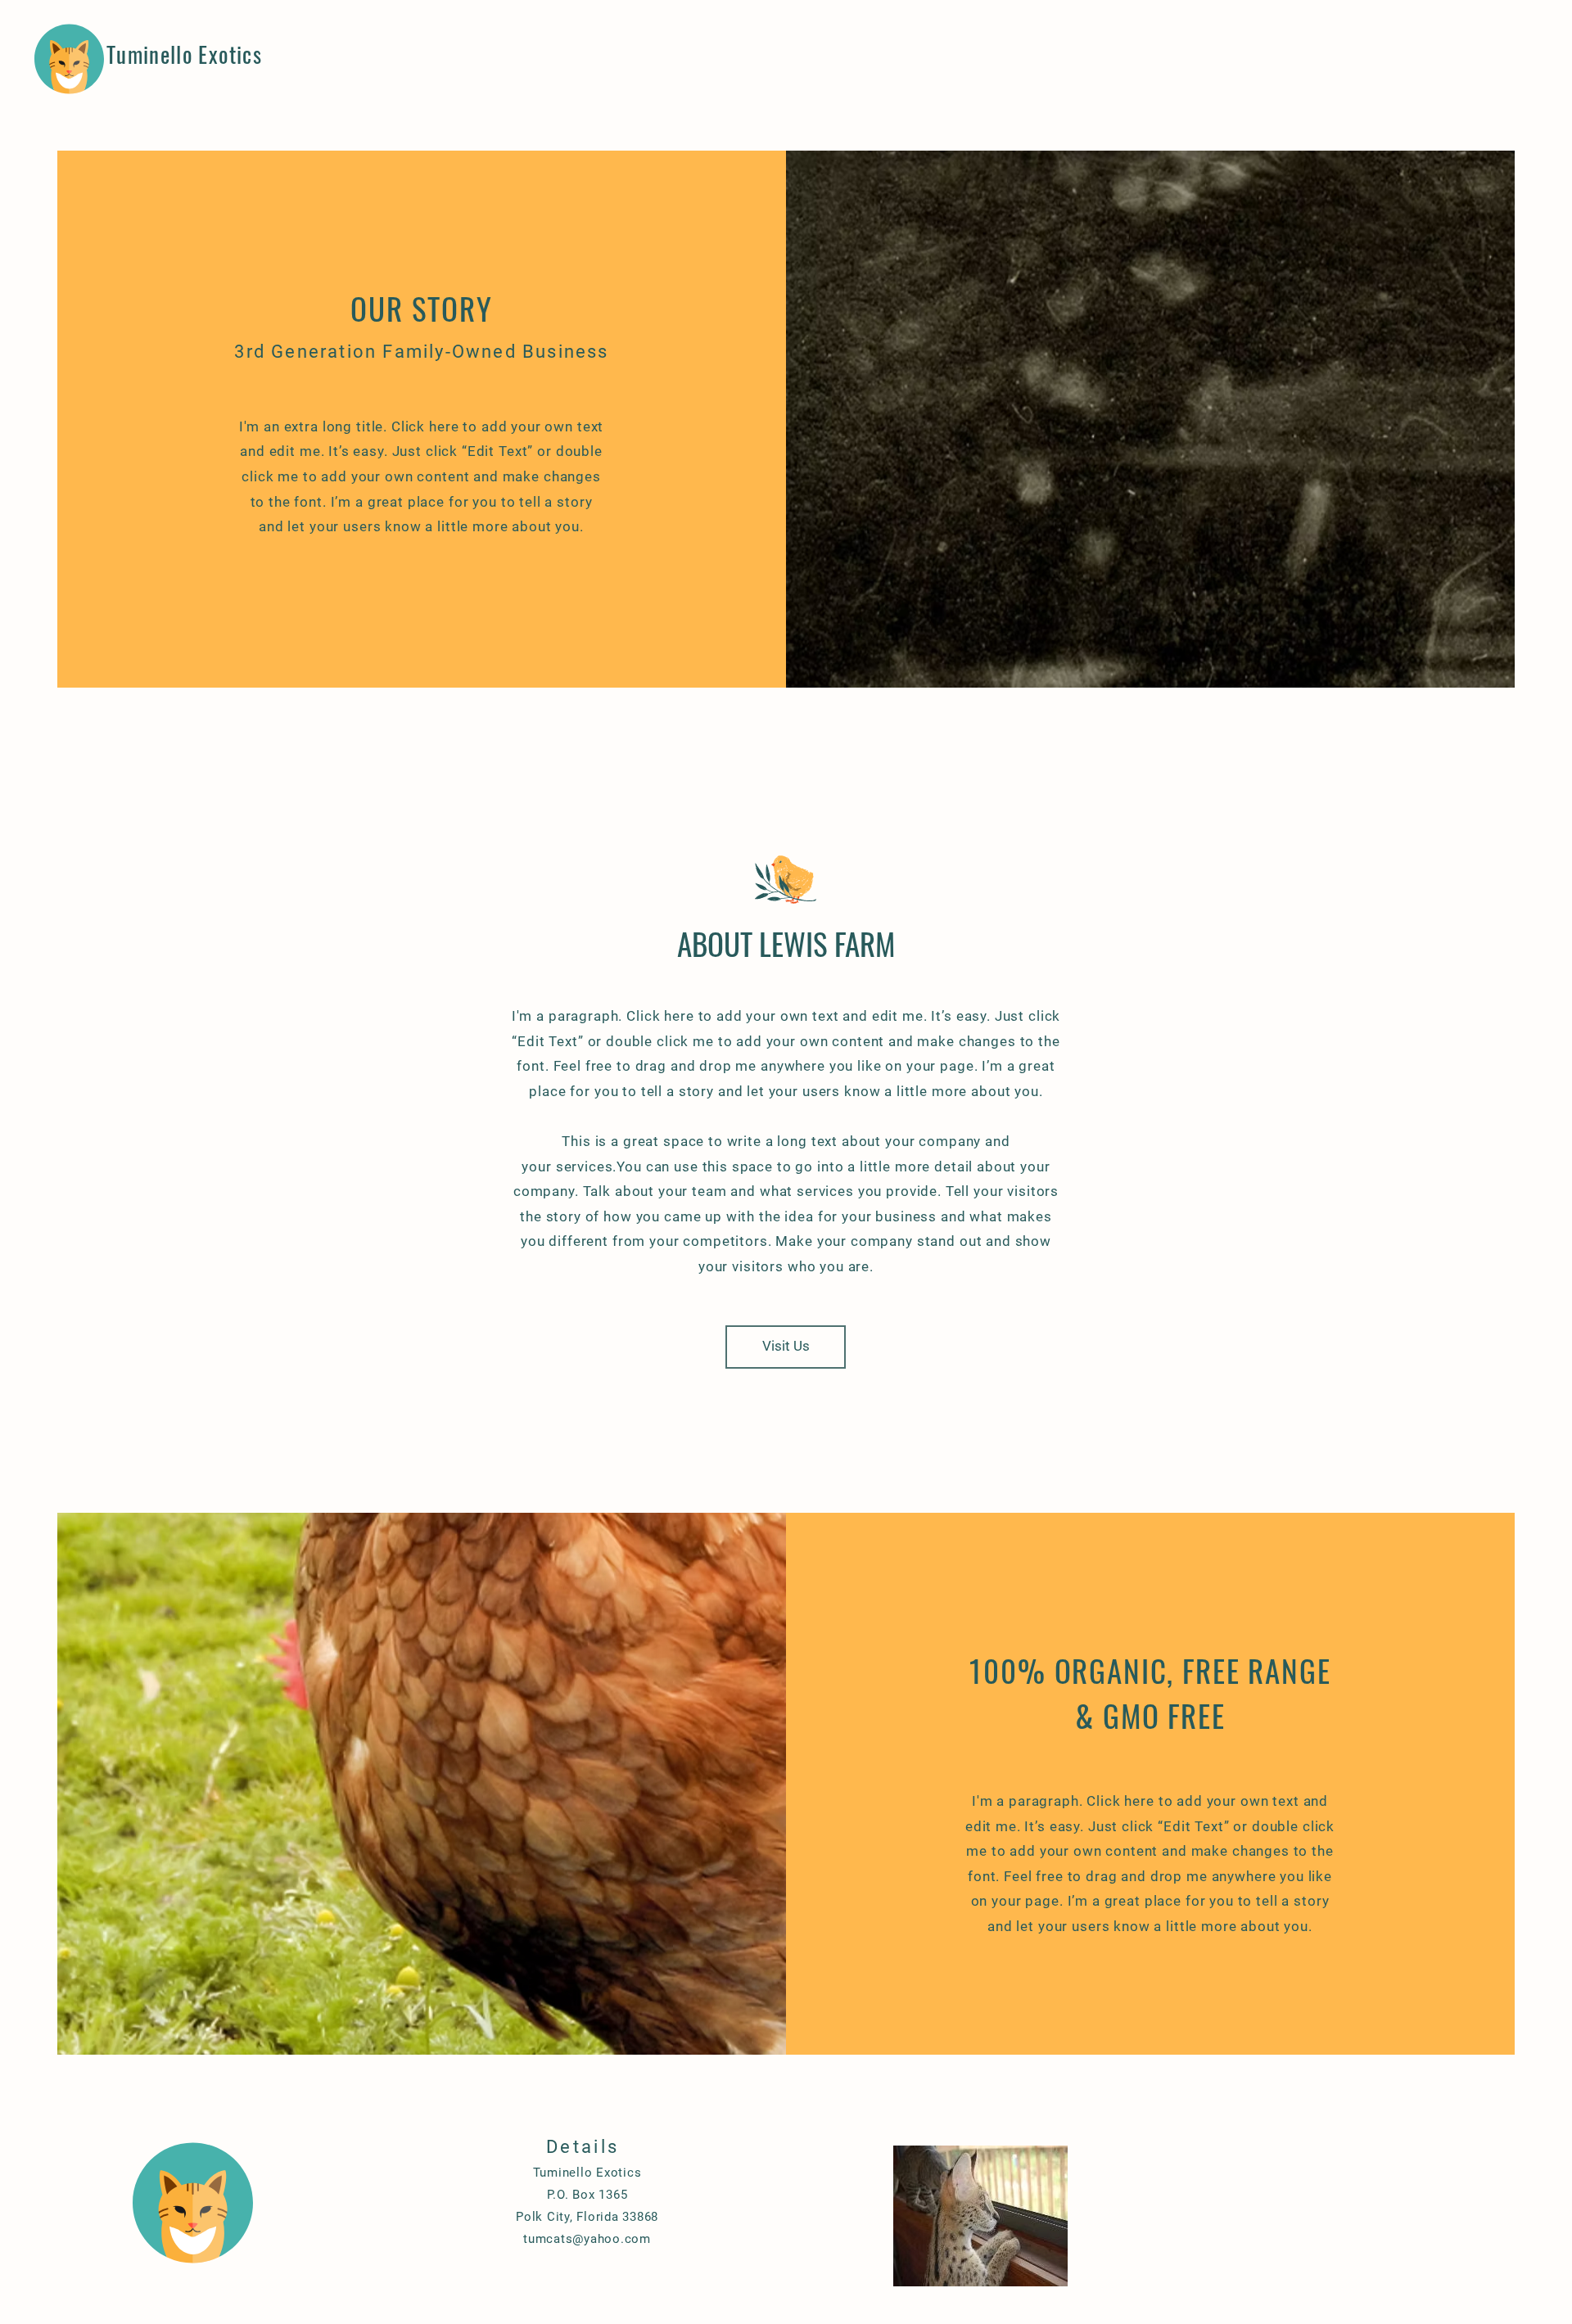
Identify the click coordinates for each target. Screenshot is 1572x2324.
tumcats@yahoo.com (587, 2239)
